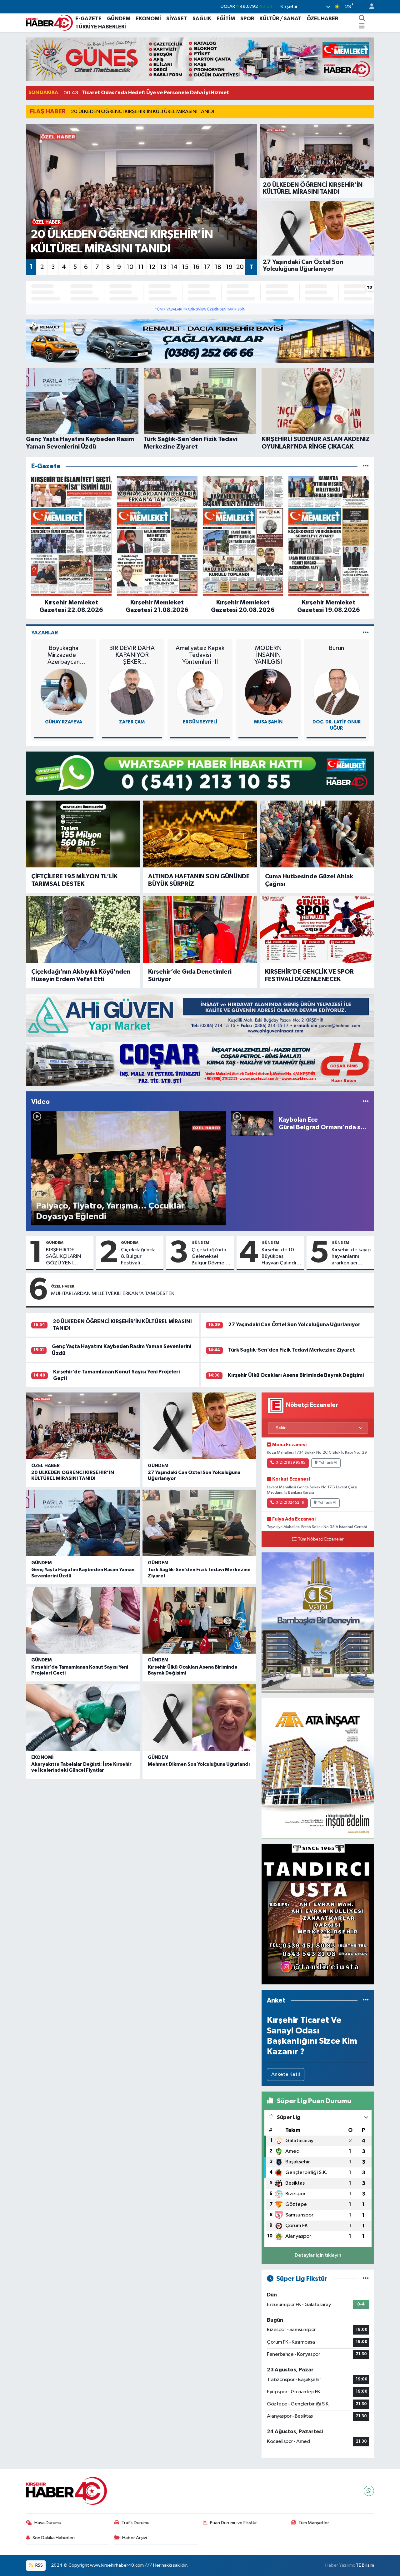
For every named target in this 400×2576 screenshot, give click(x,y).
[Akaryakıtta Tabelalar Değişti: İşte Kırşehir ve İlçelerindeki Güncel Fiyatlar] (83, 1718)
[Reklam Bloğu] (200, 59)
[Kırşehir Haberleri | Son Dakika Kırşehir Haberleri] (49, 22)
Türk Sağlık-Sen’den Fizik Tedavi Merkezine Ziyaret (292, 1350)
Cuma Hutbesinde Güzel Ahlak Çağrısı (309, 880)
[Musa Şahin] (268, 692)
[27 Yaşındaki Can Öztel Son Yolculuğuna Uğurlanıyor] (199, 1426)
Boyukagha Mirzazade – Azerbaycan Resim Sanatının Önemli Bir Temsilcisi (64, 655)
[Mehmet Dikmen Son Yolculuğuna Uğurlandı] (199, 1718)
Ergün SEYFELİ (200, 722)
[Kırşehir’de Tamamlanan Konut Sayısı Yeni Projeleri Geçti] (83, 1620)
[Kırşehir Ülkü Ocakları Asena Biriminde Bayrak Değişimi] (199, 1620)
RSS (39, 2565)
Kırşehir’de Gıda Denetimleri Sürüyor (190, 975)
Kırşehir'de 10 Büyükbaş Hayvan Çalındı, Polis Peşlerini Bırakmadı (280, 1257)
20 (240, 267)
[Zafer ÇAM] (132, 692)
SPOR (247, 19)
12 (152, 267)
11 (141, 267)
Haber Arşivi (135, 2538)
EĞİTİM (226, 19)
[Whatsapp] (369, 2491)
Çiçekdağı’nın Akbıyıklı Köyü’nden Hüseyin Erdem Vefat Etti (81, 975)
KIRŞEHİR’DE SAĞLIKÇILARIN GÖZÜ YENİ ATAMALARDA (63, 1257)
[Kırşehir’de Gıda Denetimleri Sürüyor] (200, 929)
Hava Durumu (48, 2523)
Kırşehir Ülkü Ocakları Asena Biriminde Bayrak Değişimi (296, 1375)
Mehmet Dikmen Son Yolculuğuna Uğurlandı (199, 1764)
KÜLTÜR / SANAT (280, 19)
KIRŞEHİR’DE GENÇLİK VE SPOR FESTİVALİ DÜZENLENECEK (309, 975)
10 (130, 267)
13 (163, 267)
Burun (336, 648)
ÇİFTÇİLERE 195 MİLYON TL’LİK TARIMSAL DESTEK (74, 880)
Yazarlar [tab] (45, 633)
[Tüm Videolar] (366, 1102)
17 (207, 267)
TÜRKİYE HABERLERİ (101, 27)
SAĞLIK (202, 19)
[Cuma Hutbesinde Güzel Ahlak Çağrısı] (317, 834)
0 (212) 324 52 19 (290, 1503)
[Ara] (362, 19)
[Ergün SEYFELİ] (200, 692)
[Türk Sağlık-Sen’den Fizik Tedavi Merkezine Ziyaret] (199, 1523)
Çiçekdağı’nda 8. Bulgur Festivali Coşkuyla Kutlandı (138, 1257)
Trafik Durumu (135, 2523)
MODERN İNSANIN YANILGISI (268, 655)
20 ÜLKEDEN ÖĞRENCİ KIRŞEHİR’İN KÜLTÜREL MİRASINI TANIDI (142, 112)
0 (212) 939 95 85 (290, 1463)
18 (218, 267)
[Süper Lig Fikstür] (366, 2279)
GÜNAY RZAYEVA (64, 722)
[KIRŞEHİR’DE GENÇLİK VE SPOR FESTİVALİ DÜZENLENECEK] (317, 929)
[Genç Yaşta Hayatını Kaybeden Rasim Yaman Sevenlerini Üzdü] (83, 1523)
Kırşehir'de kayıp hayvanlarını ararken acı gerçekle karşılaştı (351, 1257)
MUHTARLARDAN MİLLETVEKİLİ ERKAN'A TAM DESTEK (113, 1294)
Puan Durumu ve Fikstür (233, 2523)
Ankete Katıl (286, 2075)
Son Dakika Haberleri (54, 2538)
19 (229, 267)
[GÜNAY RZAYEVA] (64, 692)
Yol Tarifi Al (328, 1463)
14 (174, 267)
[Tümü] (366, 466)
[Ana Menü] (362, 27)
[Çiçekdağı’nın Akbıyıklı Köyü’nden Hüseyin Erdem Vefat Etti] (83, 929)
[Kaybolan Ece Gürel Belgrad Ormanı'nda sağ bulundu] (252, 1123)
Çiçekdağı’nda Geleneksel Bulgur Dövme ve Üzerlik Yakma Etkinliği (211, 1257)
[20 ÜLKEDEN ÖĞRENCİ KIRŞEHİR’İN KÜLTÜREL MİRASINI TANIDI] (83, 1426)
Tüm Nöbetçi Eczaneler (321, 1539)
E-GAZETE (88, 19)
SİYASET (177, 19)
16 (196, 267)
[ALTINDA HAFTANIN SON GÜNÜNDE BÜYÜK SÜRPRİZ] (200, 834)
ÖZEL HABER (322, 19)
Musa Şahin (268, 722)
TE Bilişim (365, 2565)
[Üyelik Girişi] (369, 7)
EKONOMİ (148, 19)
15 (185, 267)
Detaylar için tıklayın (318, 2255)
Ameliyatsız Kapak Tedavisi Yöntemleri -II (200, 655)
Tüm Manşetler (314, 2523)
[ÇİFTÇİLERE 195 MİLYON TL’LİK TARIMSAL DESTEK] (83, 834)
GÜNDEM (119, 19)
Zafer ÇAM (132, 722)
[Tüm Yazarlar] (366, 633)
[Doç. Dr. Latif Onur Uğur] (337, 692)
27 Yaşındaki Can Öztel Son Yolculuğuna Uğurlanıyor (294, 1325)
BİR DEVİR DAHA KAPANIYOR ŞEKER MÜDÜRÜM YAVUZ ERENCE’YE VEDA (132, 655)
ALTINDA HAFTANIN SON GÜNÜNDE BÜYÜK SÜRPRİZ (199, 880)
